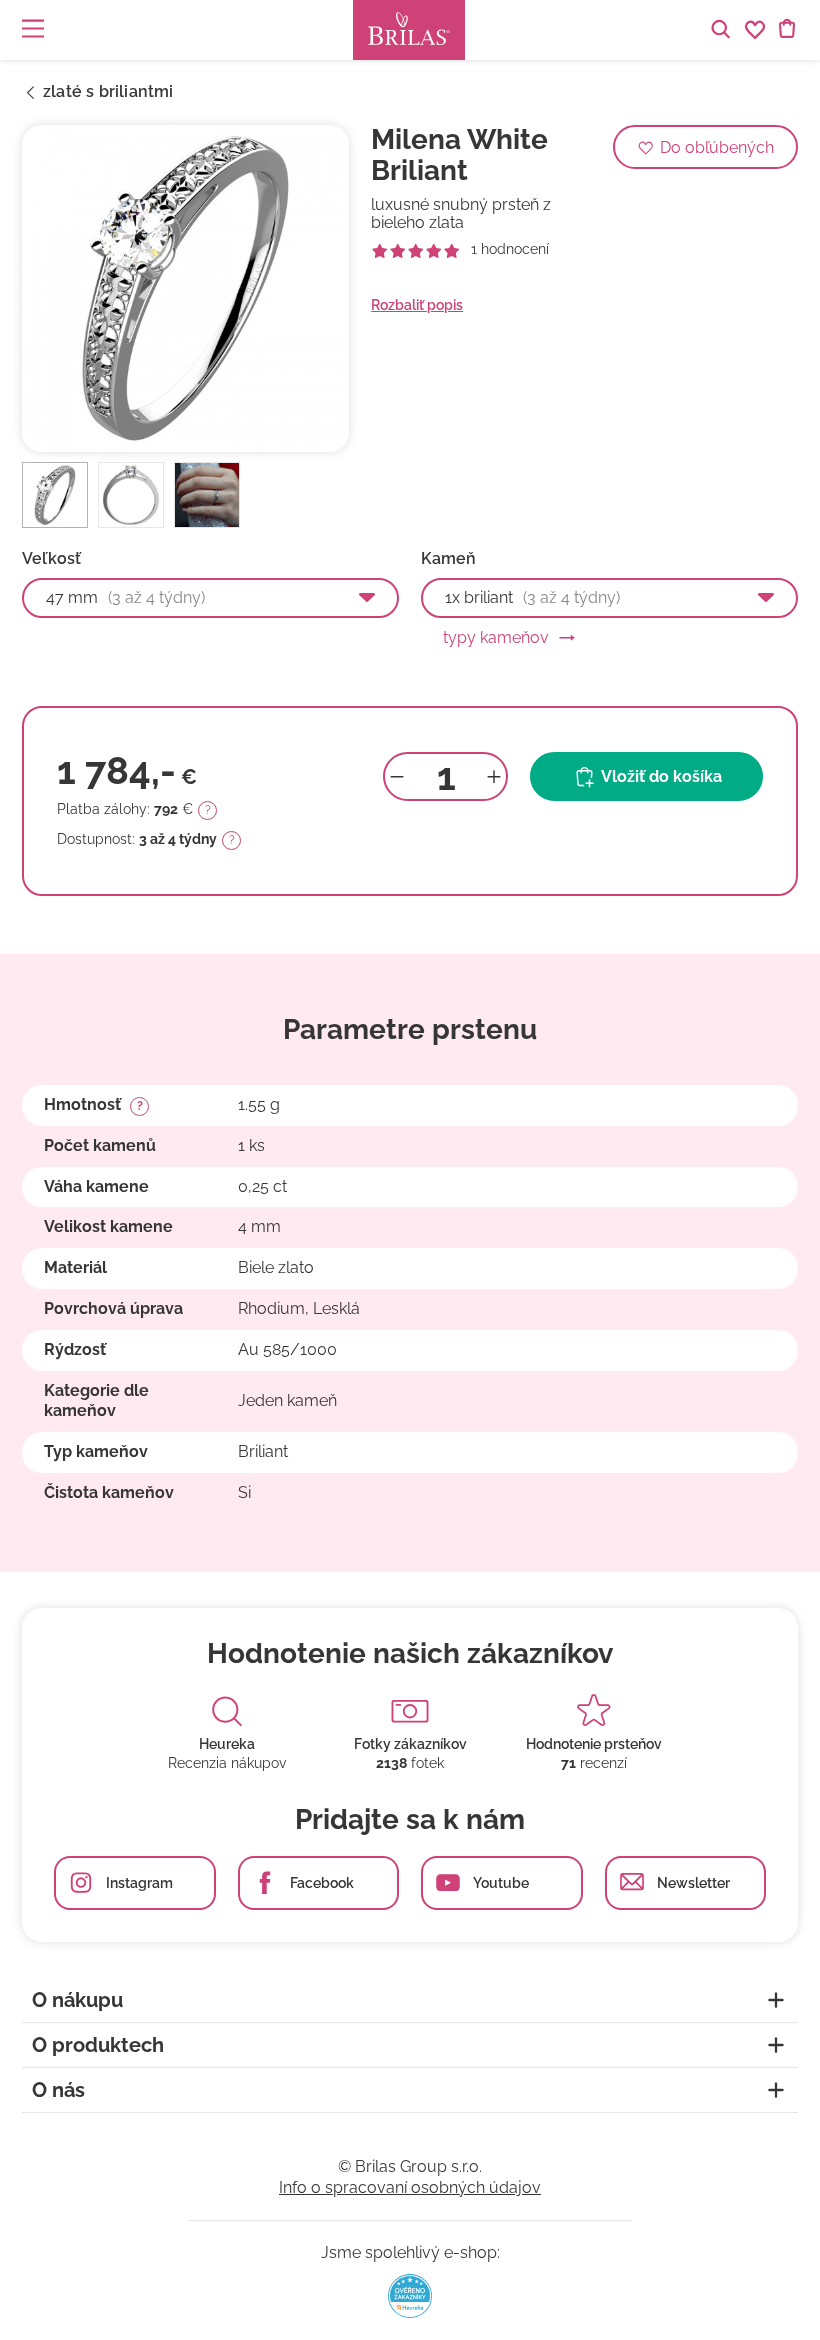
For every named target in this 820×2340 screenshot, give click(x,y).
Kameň (448, 559)
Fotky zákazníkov (410, 1744)
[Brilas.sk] (409, 30)
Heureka (227, 1744)
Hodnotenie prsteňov (594, 1744)
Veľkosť (51, 559)
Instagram (139, 1883)
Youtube (501, 1883)
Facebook (322, 1883)
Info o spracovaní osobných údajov (410, 2187)
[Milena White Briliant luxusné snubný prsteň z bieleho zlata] (185, 288)
